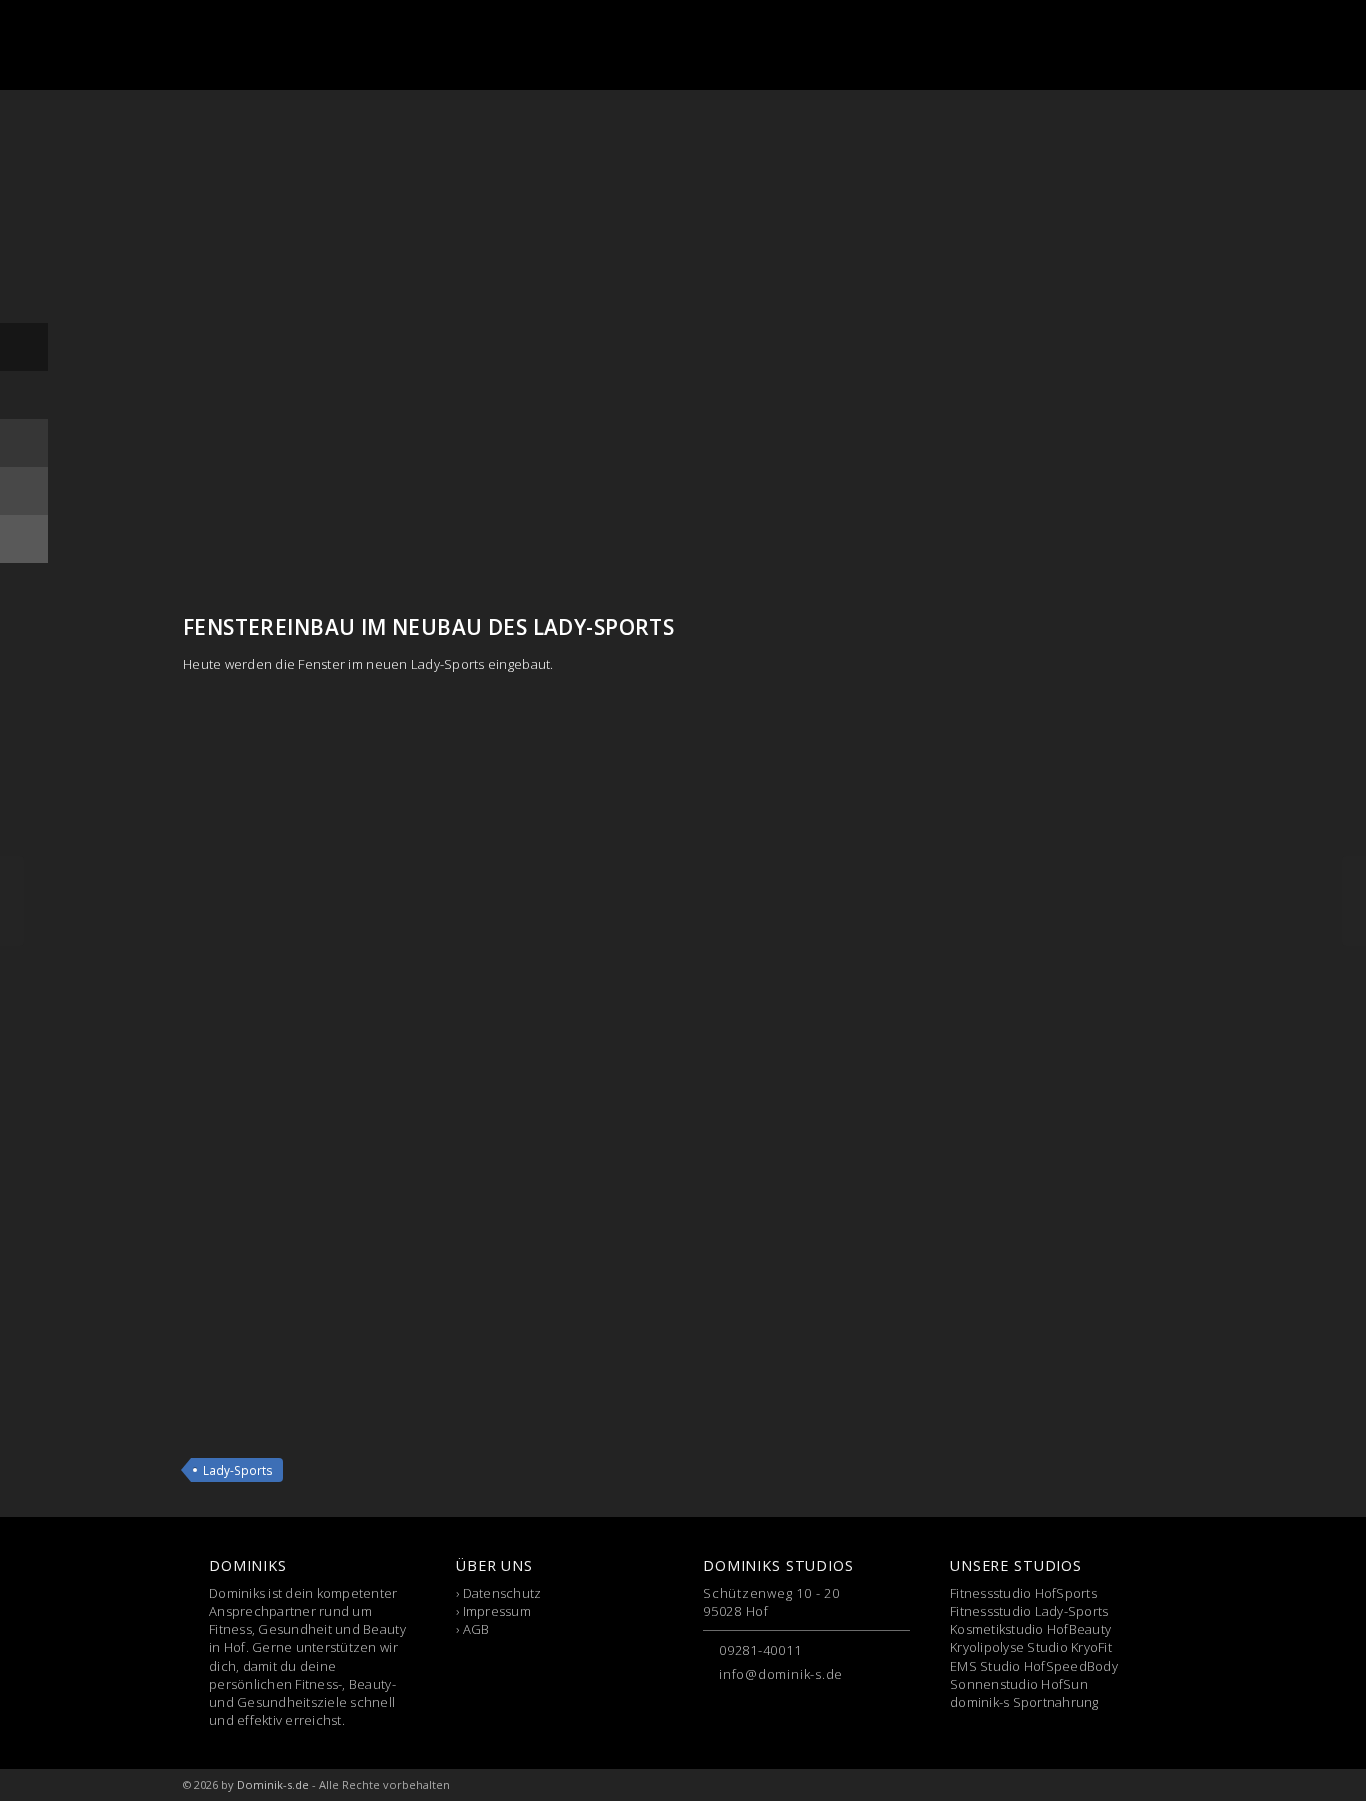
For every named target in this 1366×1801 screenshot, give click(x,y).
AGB (476, 1629)
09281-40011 (760, 1650)
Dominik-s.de (273, 1784)
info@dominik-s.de (781, 1674)
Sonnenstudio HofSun (1019, 1684)
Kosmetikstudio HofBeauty (1030, 1629)
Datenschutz (502, 1593)
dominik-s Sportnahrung (1024, 1702)
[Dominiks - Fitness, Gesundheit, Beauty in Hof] (287, 45)
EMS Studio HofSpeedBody (1034, 1666)
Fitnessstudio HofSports (1023, 1593)
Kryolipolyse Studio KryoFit (1031, 1647)
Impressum (497, 1611)
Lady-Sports (238, 1470)
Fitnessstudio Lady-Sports (1029, 1611)
